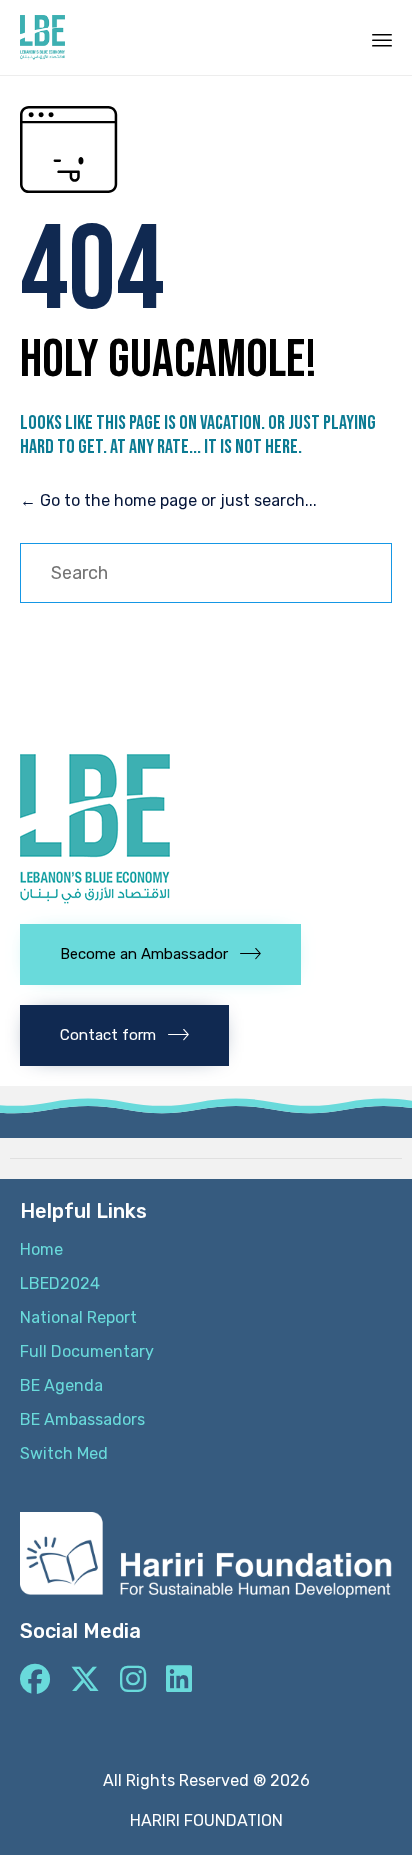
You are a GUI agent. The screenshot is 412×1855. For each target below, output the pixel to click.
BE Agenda (61, 1385)
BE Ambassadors (82, 1419)
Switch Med (64, 1453)
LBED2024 (60, 1283)
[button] (160, 954)
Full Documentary (87, 1351)
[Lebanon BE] (42, 37)
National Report (78, 1317)
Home (41, 1249)
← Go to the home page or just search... (168, 500)
